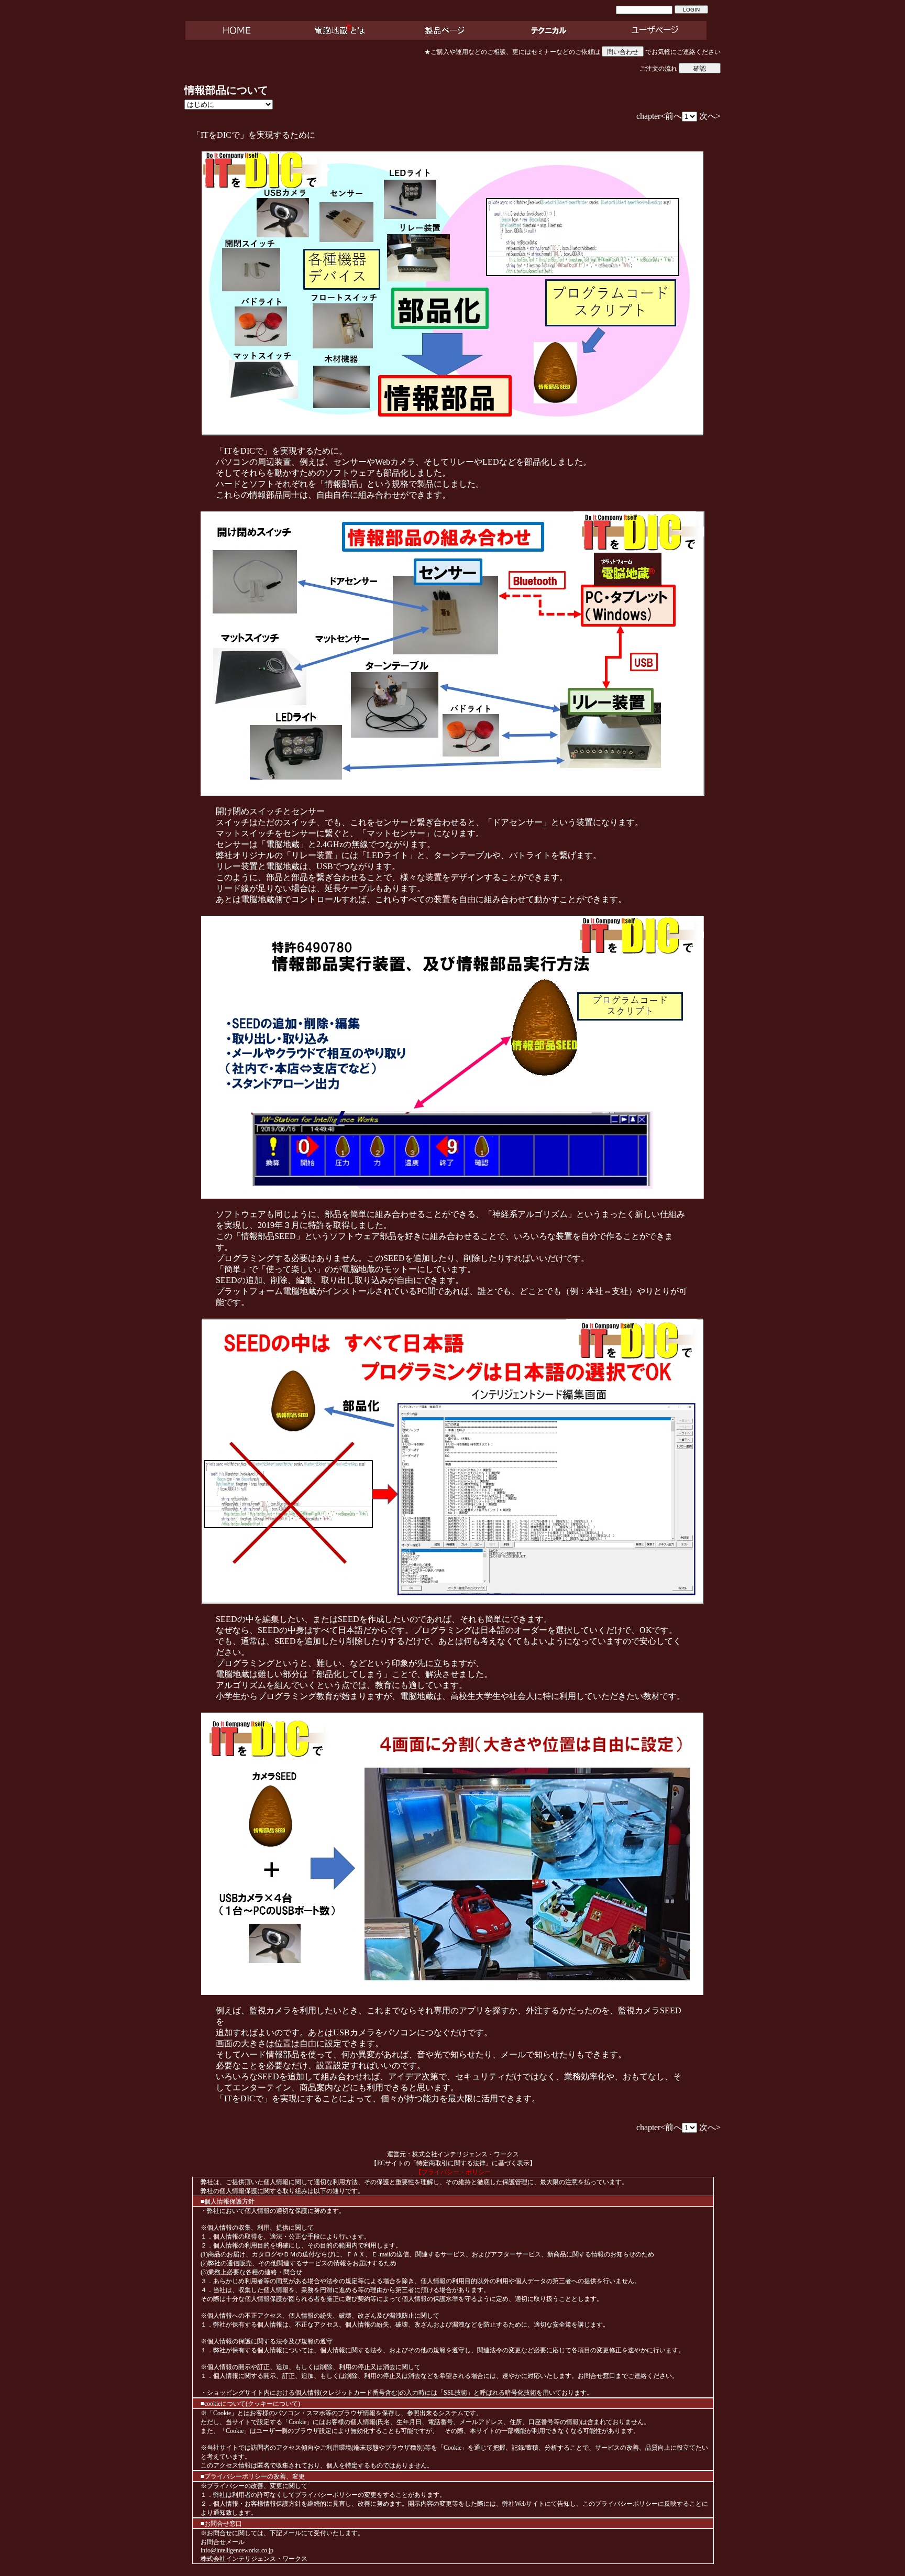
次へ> (710, 116)
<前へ (671, 116)
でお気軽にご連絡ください (682, 52)
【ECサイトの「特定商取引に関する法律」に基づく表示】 (453, 2163)
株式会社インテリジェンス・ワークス (466, 2154)
